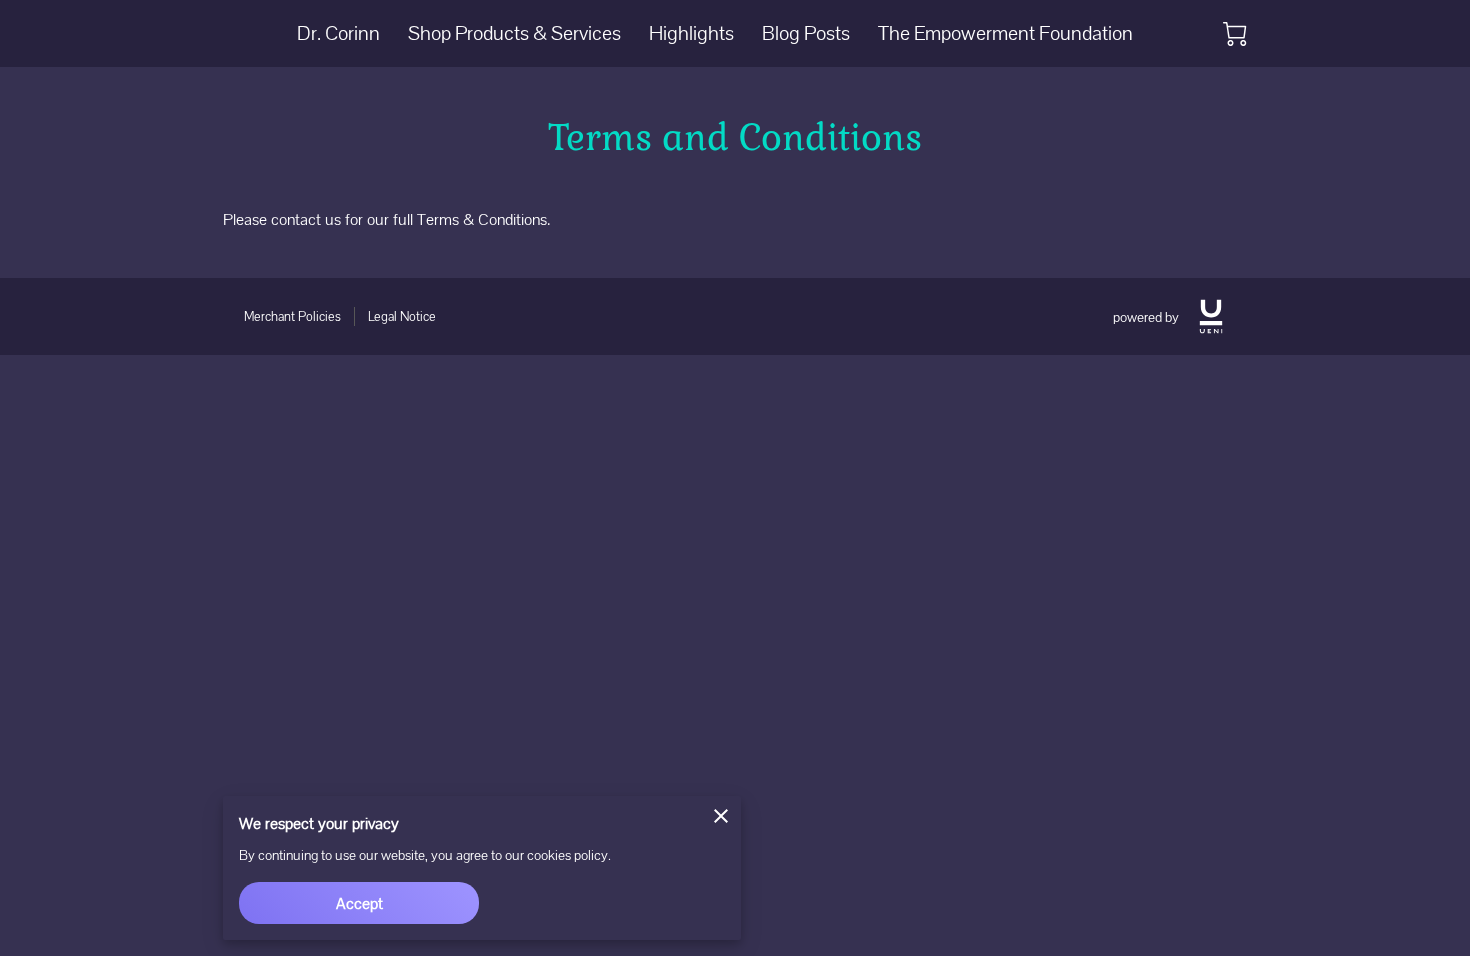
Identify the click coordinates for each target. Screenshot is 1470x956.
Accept (359, 903)
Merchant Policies (292, 316)
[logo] (1211, 316)
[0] (1235, 34)
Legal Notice (402, 316)
